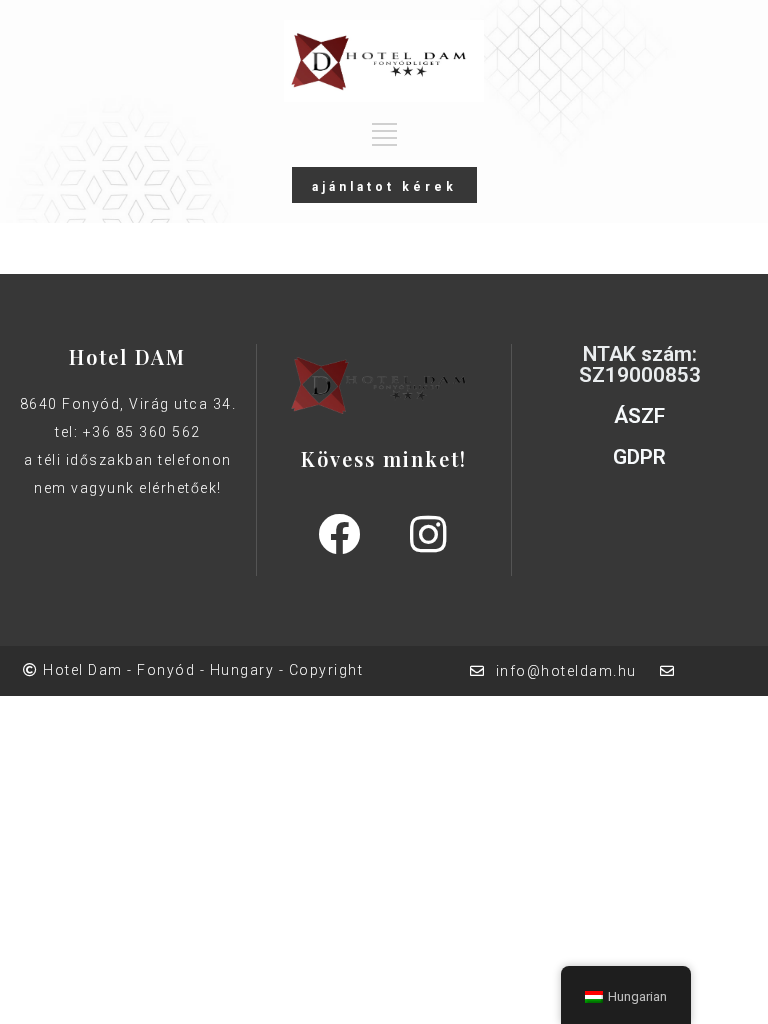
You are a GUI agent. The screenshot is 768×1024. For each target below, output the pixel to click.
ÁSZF (639, 416)
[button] (384, 185)
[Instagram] (428, 534)
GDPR (639, 457)
